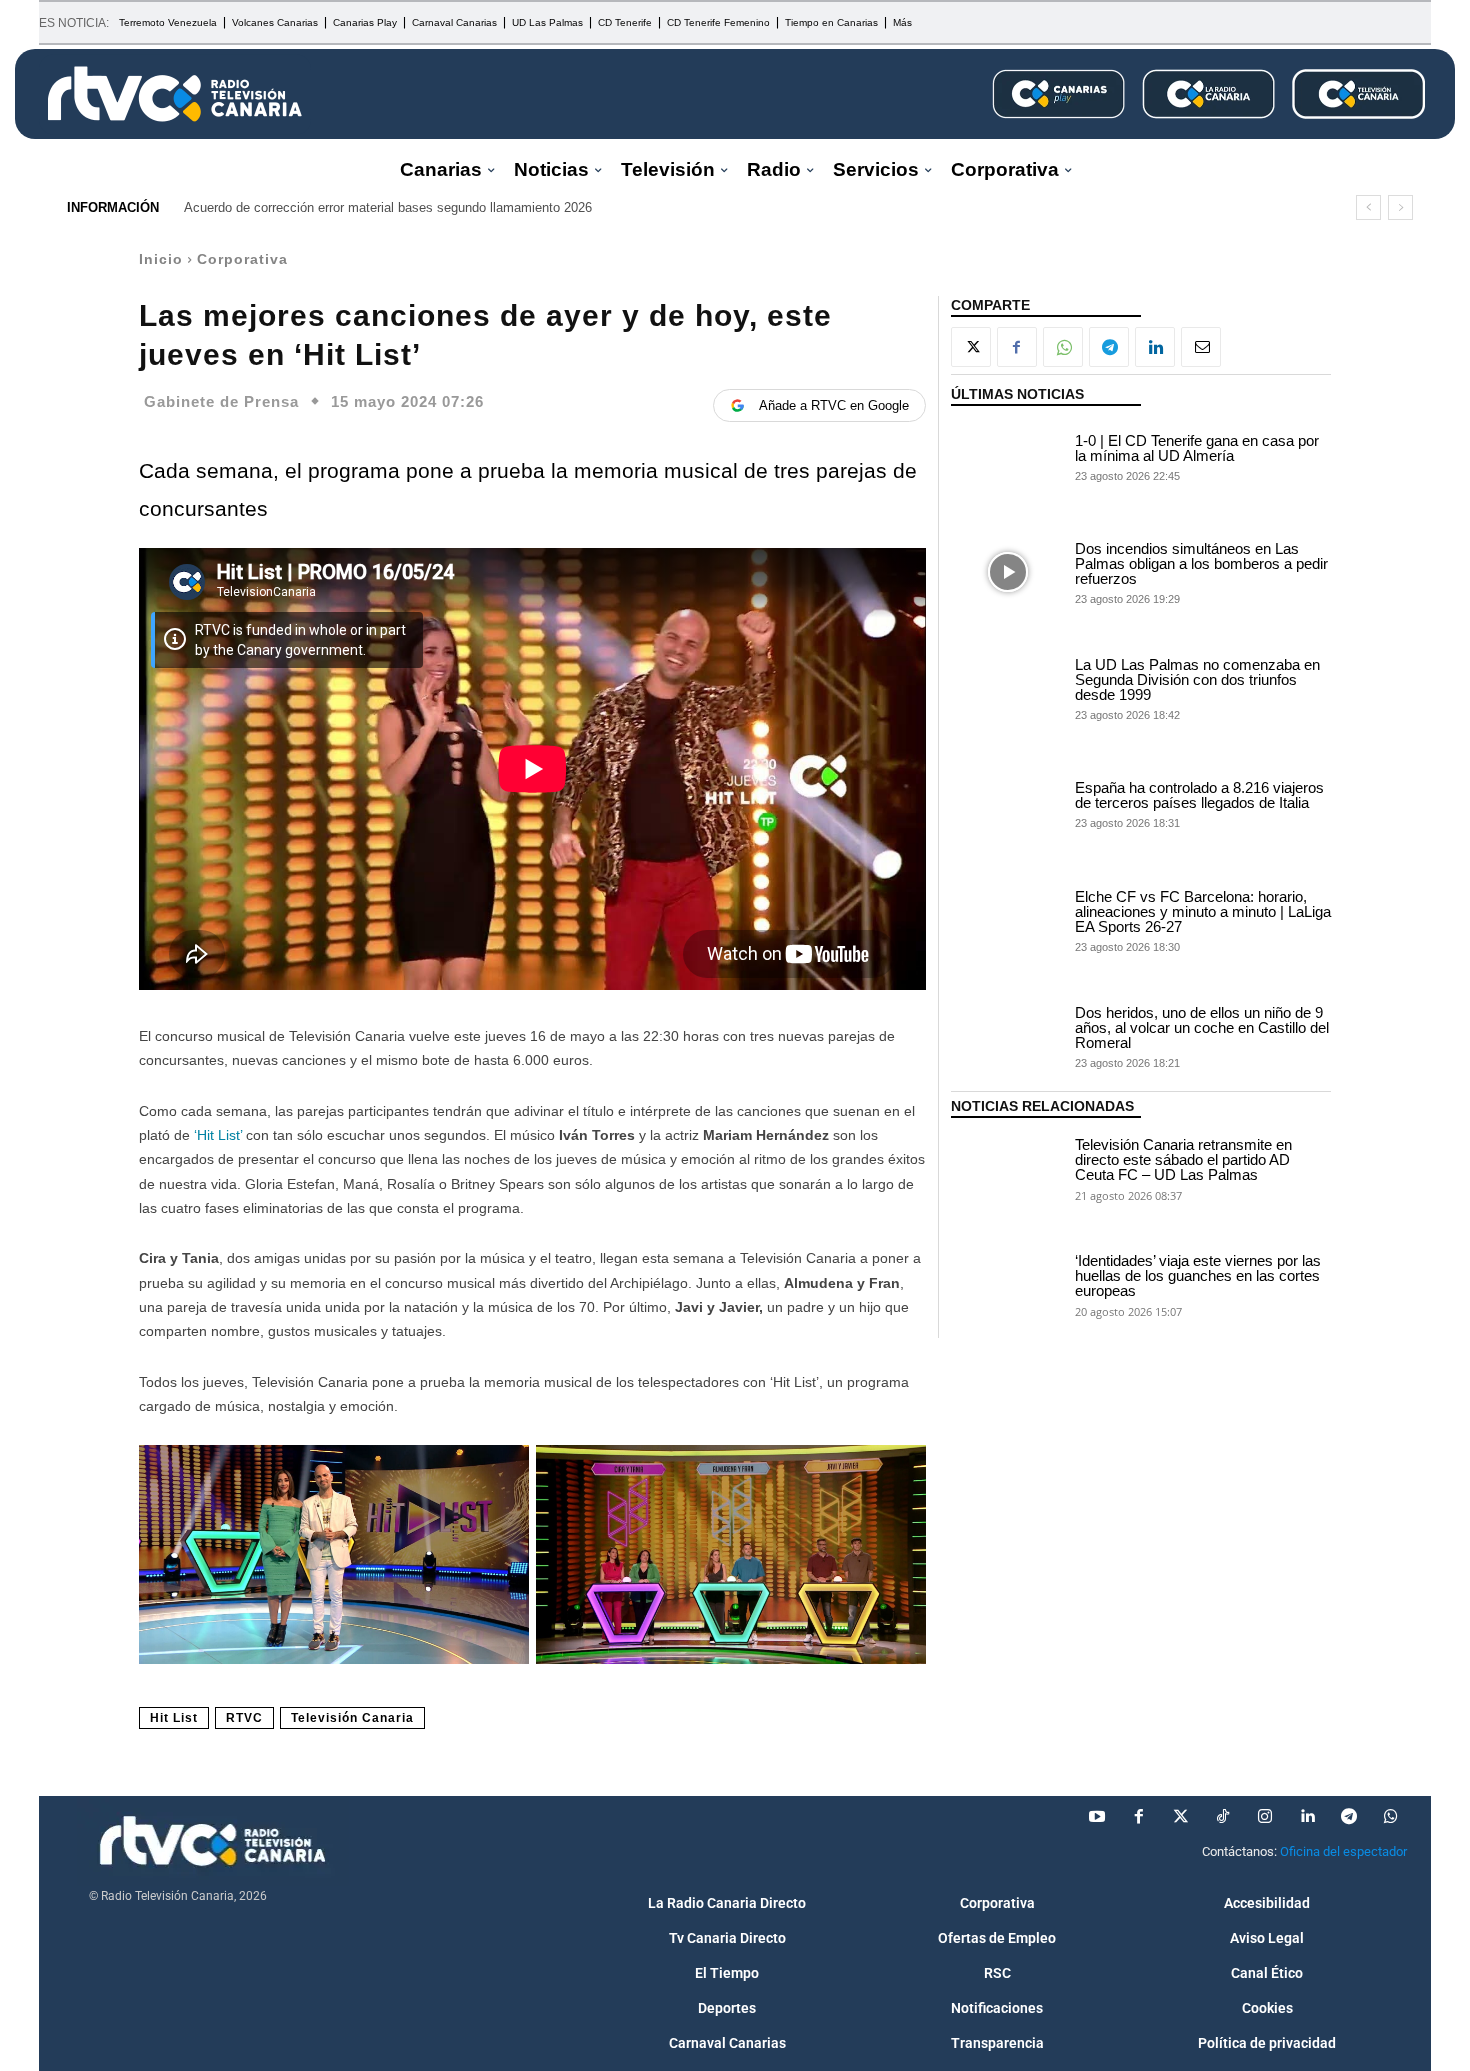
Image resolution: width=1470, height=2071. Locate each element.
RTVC (244, 1718)
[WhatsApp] (1063, 347)
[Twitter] (1181, 1817)
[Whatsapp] (1391, 1817)
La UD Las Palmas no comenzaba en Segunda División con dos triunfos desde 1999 (1197, 679)
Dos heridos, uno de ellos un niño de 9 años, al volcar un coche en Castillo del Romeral (1202, 1027)
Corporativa (242, 259)
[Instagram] (1265, 1817)
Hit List (174, 1718)
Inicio (161, 259)
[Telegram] (1109, 347)
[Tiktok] (1223, 1817)
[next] (1400, 207)
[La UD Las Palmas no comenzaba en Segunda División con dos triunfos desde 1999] (1008, 688)
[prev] (1368, 207)
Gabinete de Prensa (221, 401)
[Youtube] (1097, 1817)
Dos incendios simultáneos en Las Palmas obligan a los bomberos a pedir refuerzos (1201, 563)
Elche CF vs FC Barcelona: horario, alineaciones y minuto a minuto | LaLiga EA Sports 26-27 (1203, 911)
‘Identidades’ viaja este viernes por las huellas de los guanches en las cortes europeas (1198, 1275)
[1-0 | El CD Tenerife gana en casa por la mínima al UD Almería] (1008, 456)
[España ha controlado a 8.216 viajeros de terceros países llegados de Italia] (1008, 804)
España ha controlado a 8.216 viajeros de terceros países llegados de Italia (1199, 795)
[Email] (1201, 347)
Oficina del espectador (1343, 1851)
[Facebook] (1017, 347)
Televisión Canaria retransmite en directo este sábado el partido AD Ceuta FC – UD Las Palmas (1183, 1159)
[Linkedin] (1155, 347)
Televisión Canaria (352, 1718)
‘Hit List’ (218, 1135)
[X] (971, 347)
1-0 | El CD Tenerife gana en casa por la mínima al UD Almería (1197, 448)
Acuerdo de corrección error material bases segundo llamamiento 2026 (388, 207)
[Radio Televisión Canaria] (175, 94)
